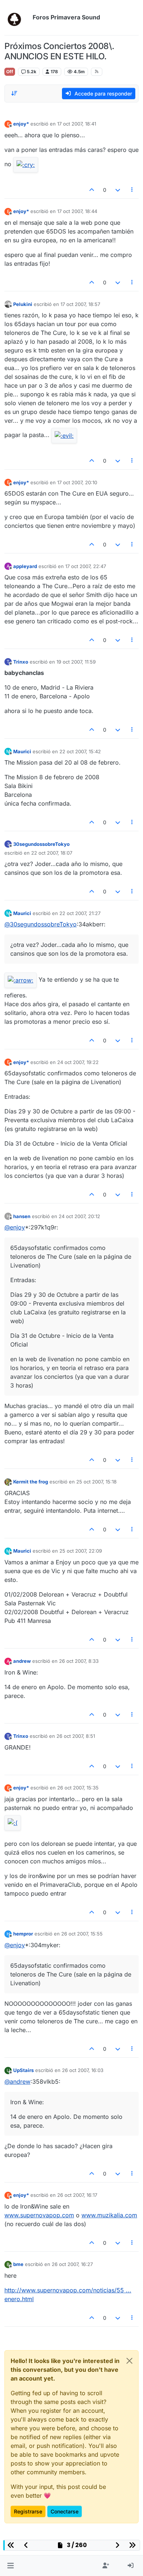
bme (18, 2264)
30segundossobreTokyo (41, 844)
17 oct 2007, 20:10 (77, 482)
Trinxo (21, 662)
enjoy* (21, 124)
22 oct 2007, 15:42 (80, 751)
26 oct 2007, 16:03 (83, 2070)
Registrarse (28, 2511)
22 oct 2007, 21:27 (80, 913)
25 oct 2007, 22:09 (81, 1551)
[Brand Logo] (17, 18)
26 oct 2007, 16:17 (77, 2195)
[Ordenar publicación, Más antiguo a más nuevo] (14, 93)
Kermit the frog (31, 1482)
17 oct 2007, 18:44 (77, 211)
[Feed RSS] (97, 72)
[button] (10, 2566)
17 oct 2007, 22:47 (86, 566)
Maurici (22, 751)
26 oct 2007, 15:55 (82, 1934)
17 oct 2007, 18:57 (80, 304)
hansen (22, 1216)
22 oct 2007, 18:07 (52, 853)
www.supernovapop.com (39, 2215)
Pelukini (23, 304)
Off (10, 72)
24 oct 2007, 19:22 (78, 1062)
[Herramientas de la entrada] (132, 190)
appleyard (25, 566)
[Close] (129, 2361)
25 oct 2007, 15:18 (96, 1482)
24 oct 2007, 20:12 (79, 1216)
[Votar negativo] (118, 190)
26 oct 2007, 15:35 (78, 1788)
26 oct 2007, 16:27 (72, 2264)
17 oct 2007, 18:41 (77, 124)
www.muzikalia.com (109, 2215)
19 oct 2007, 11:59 (76, 662)
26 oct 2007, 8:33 (79, 1661)
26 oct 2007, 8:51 (76, 1736)
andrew (22, 1661)
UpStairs (23, 2070)
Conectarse (65, 2511)
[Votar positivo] (92, 190)
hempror (23, 1934)
